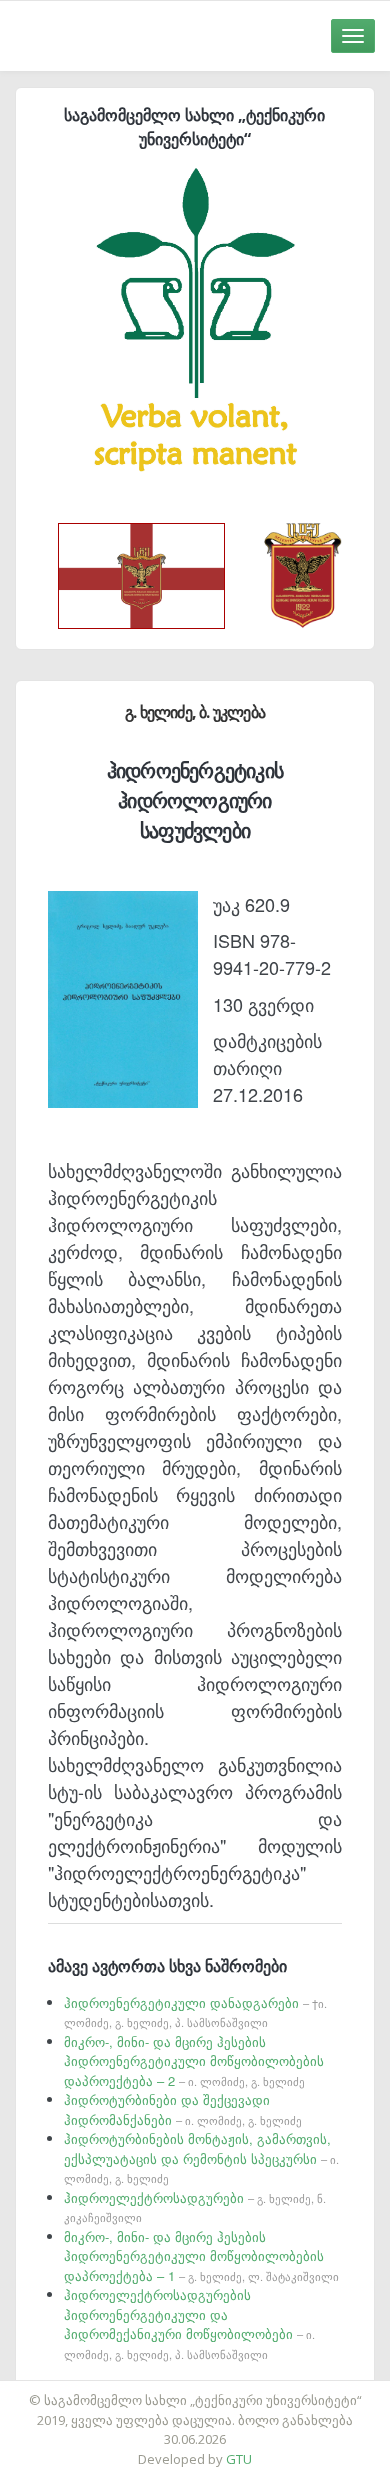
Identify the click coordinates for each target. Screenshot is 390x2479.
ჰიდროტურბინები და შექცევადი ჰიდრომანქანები (183, 2109)
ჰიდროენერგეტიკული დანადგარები (195, 2012)
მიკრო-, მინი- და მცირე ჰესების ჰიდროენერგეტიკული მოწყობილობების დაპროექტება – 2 (194, 2061)
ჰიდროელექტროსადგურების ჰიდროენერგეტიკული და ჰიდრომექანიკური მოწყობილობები (189, 2323)
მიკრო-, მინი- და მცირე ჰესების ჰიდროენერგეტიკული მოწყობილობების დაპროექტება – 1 (201, 2256)
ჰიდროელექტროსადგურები (195, 2207)
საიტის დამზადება (254, 2390)
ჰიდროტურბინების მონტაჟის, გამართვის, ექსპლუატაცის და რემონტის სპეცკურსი (201, 2157)
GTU (239, 2459)
